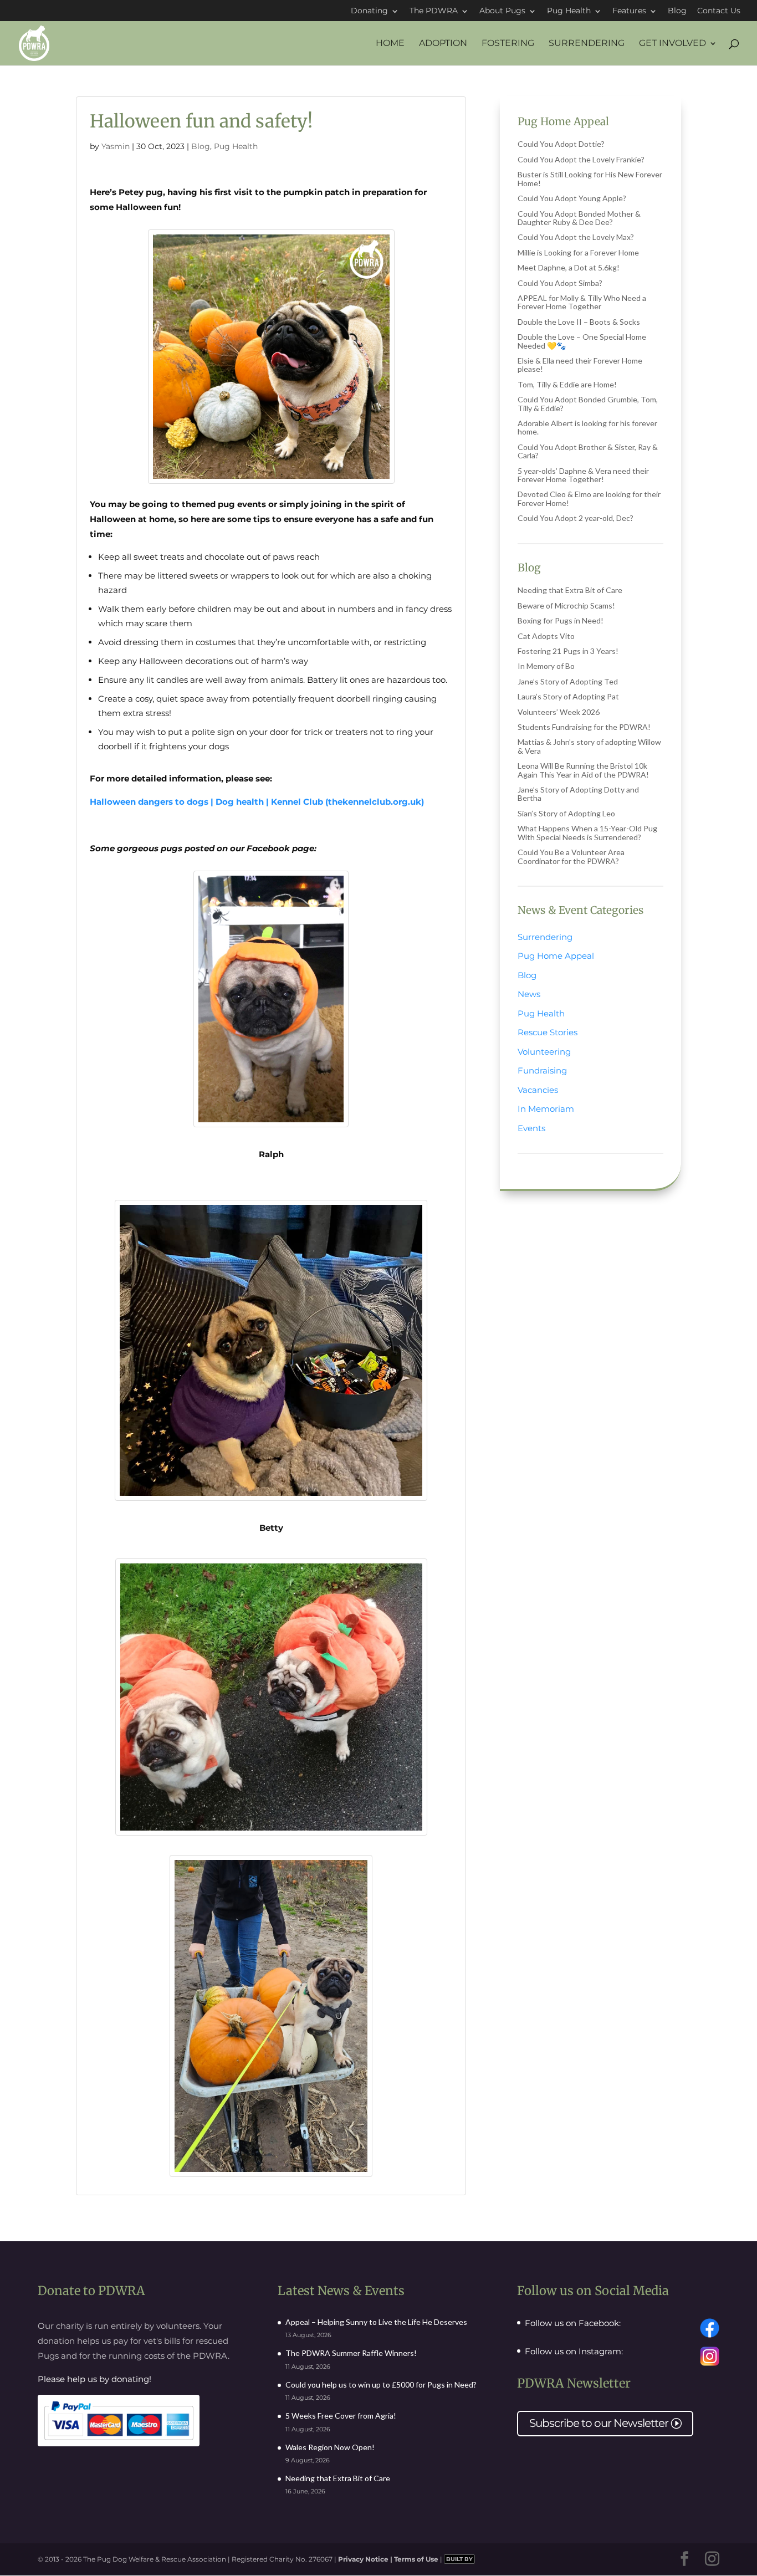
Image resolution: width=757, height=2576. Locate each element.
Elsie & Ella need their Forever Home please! (580, 365)
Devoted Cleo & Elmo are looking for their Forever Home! (589, 498)
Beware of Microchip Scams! (566, 605)
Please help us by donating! (94, 2379)
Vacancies (538, 1090)
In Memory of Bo (546, 666)
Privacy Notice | (366, 2559)
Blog (677, 11)
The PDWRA (434, 11)
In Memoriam (546, 1109)
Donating (369, 11)
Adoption (443, 44)
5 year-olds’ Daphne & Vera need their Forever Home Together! (583, 475)
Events (531, 1128)
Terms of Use (416, 2559)
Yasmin (116, 146)
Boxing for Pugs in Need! (561, 620)
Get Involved (672, 44)
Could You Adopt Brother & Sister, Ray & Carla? (588, 451)
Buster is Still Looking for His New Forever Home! (590, 178)
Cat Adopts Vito (546, 636)
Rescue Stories (548, 1032)
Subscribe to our (605, 2423)
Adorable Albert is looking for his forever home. (587, 427)
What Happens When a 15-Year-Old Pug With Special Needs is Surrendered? (587, 832)
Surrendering (587, 44)
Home (390, 44)
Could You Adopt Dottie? (561, 144)
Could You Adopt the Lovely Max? (576, 237)
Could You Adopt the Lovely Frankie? (581, 159)
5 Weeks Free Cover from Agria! (341, 2416)
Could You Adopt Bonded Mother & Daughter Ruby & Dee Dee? (579, 218)
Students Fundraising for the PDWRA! (584, 727)
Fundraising (542, 1070)
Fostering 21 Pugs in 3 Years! (568, 651)
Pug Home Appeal (556, 956)
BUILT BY (459, 2559)
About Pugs (502, 11)
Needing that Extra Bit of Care (570, 590)
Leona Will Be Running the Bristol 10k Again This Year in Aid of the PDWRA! (583, 770)
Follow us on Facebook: (573, 2323)
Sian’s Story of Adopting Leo (566, 813)
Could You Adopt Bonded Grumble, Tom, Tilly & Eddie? (588, 403)
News (529, 994)
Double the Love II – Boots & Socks (579, 322)
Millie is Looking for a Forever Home (578, 252)
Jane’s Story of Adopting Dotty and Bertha (578, 794)
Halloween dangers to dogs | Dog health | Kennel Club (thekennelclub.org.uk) (257, 802)
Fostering (508, 44)
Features (629, 11)
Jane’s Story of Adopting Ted (568, 681)
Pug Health (569, 11)
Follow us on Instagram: (574, 2352)
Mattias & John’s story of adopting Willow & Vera (589, 746)
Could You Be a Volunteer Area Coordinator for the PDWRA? (571, 856)
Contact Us (719, 11)
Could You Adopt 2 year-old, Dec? (576, 518)
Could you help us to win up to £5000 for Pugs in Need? (381, 2385)
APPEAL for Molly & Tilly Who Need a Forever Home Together (582, 302)
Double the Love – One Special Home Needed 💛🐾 (582, 341)
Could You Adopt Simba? (560, 283)
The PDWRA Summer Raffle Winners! (351, 2353)
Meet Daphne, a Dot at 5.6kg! (569, 267)
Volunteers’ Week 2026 (559, 712)
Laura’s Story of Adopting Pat (568, 696)
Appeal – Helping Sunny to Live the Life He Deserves (376, 2322)
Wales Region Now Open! (330, 2447)
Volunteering (544, 1052)
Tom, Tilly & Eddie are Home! (567, 384)
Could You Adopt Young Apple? (572, 198)
